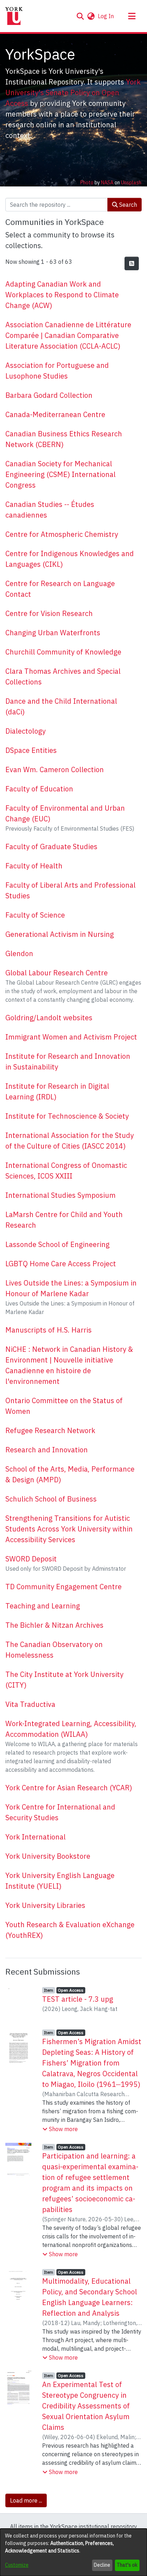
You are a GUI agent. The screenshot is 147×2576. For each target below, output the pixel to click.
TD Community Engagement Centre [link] (64, 1587)
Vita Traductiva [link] (30, 1704)
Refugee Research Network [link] (50, 1430)
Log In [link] (106, 16)
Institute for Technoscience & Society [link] (67, 1116)
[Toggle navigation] (132, 16)
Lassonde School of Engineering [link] (57, 1244)
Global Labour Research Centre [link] (57, 973)
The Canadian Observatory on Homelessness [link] (54, 1650)
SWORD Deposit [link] (31, 1559)
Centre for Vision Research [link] (49, 613)
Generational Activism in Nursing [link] (60, 934)
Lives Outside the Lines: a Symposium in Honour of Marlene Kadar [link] (71, 1288)
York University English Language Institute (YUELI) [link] (60, 1881)
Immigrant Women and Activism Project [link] (71, 1037)
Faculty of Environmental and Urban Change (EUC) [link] (65, 813)
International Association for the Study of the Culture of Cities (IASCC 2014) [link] (70, 1141)
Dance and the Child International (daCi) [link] (61, 706)
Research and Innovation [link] (47, 1450)
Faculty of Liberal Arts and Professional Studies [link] (70, 890)
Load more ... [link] (26, 2500)
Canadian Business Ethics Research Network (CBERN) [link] (64, 439)
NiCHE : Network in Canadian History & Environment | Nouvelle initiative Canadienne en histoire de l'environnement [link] (69, 1365)
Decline (102, 2565)
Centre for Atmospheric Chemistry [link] (62, 534)
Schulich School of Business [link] (51, 1499)
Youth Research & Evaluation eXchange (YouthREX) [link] (70, 1930)
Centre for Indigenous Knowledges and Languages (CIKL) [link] (70, 559)
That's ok (127, 2565)
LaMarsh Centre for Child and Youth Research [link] (64, 1220)
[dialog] (73, 2552)
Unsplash (131, 183)
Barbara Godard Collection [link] (49, 395)
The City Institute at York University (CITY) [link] (64, 1680)
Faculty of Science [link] (35, 915)
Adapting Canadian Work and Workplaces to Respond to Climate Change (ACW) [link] (62, 295)
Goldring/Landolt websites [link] (49, 1018)
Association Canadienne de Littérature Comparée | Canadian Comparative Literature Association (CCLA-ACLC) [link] (68, 335)
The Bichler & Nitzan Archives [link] (54, 1625)
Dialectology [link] (26, 731)
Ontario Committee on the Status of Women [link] (64, 1406)
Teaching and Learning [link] (43, 1606)
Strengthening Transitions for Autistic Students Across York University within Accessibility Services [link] (69, 1529)
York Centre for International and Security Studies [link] (60, 1812)
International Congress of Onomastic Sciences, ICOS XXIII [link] (66, 1171)
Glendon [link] (19, 953)
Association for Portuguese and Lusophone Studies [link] (57, 371)
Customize (17, 2565)
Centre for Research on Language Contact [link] (60, 589)
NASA (107, 183)
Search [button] (127, 205)
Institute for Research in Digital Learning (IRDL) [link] (57, 1091)
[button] (80, 16)
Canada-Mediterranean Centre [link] (55, 414)
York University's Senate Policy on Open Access (73, 93)
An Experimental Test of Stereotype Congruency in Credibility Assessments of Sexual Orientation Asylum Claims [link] (86, 2406)
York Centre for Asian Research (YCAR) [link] (69, 1788)
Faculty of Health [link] (34, 866)
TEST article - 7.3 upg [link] (78, 1999)
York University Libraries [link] (45, 1905)
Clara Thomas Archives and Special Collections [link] (63, 676)
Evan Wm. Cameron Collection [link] (55, 769)
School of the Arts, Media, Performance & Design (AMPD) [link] (70, 1474)
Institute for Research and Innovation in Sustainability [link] (68, 1061)
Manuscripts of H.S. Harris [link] (49, 1330)
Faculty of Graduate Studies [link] (51, 846)
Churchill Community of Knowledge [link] (63, 652)
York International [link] (36, 1837)
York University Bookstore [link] (48, 1856)
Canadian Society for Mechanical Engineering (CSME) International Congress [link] (60, 474)
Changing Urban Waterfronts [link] (53, 633)
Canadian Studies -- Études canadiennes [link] (50, 510)
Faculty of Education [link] (39, 789)
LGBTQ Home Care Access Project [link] (61, 1264)
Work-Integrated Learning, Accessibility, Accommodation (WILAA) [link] (71, 1729)
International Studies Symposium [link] (60, 1195)
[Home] (14, 16)
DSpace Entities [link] (31, 750)
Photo (87, 183)
